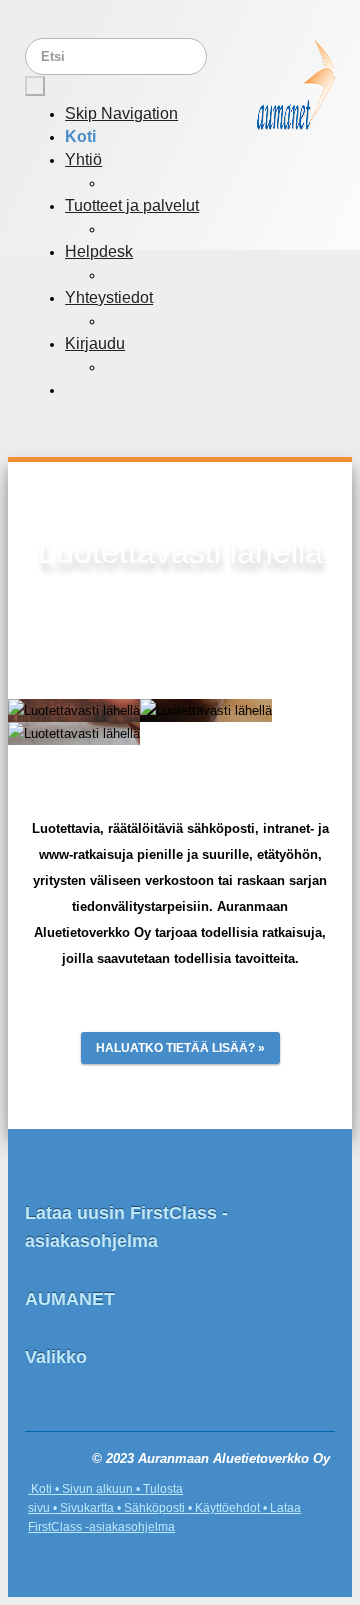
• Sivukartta (82, 1508)
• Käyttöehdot (222, 1508)
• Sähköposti (149, 1508)
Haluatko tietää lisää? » (180, 1048)
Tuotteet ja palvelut (132, 205)
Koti (80, 136)
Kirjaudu (95, 343)
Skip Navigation (121, 113)
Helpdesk (99, 251)
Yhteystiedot (109, 297)
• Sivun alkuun (92, 1489)
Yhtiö (83, 159)
